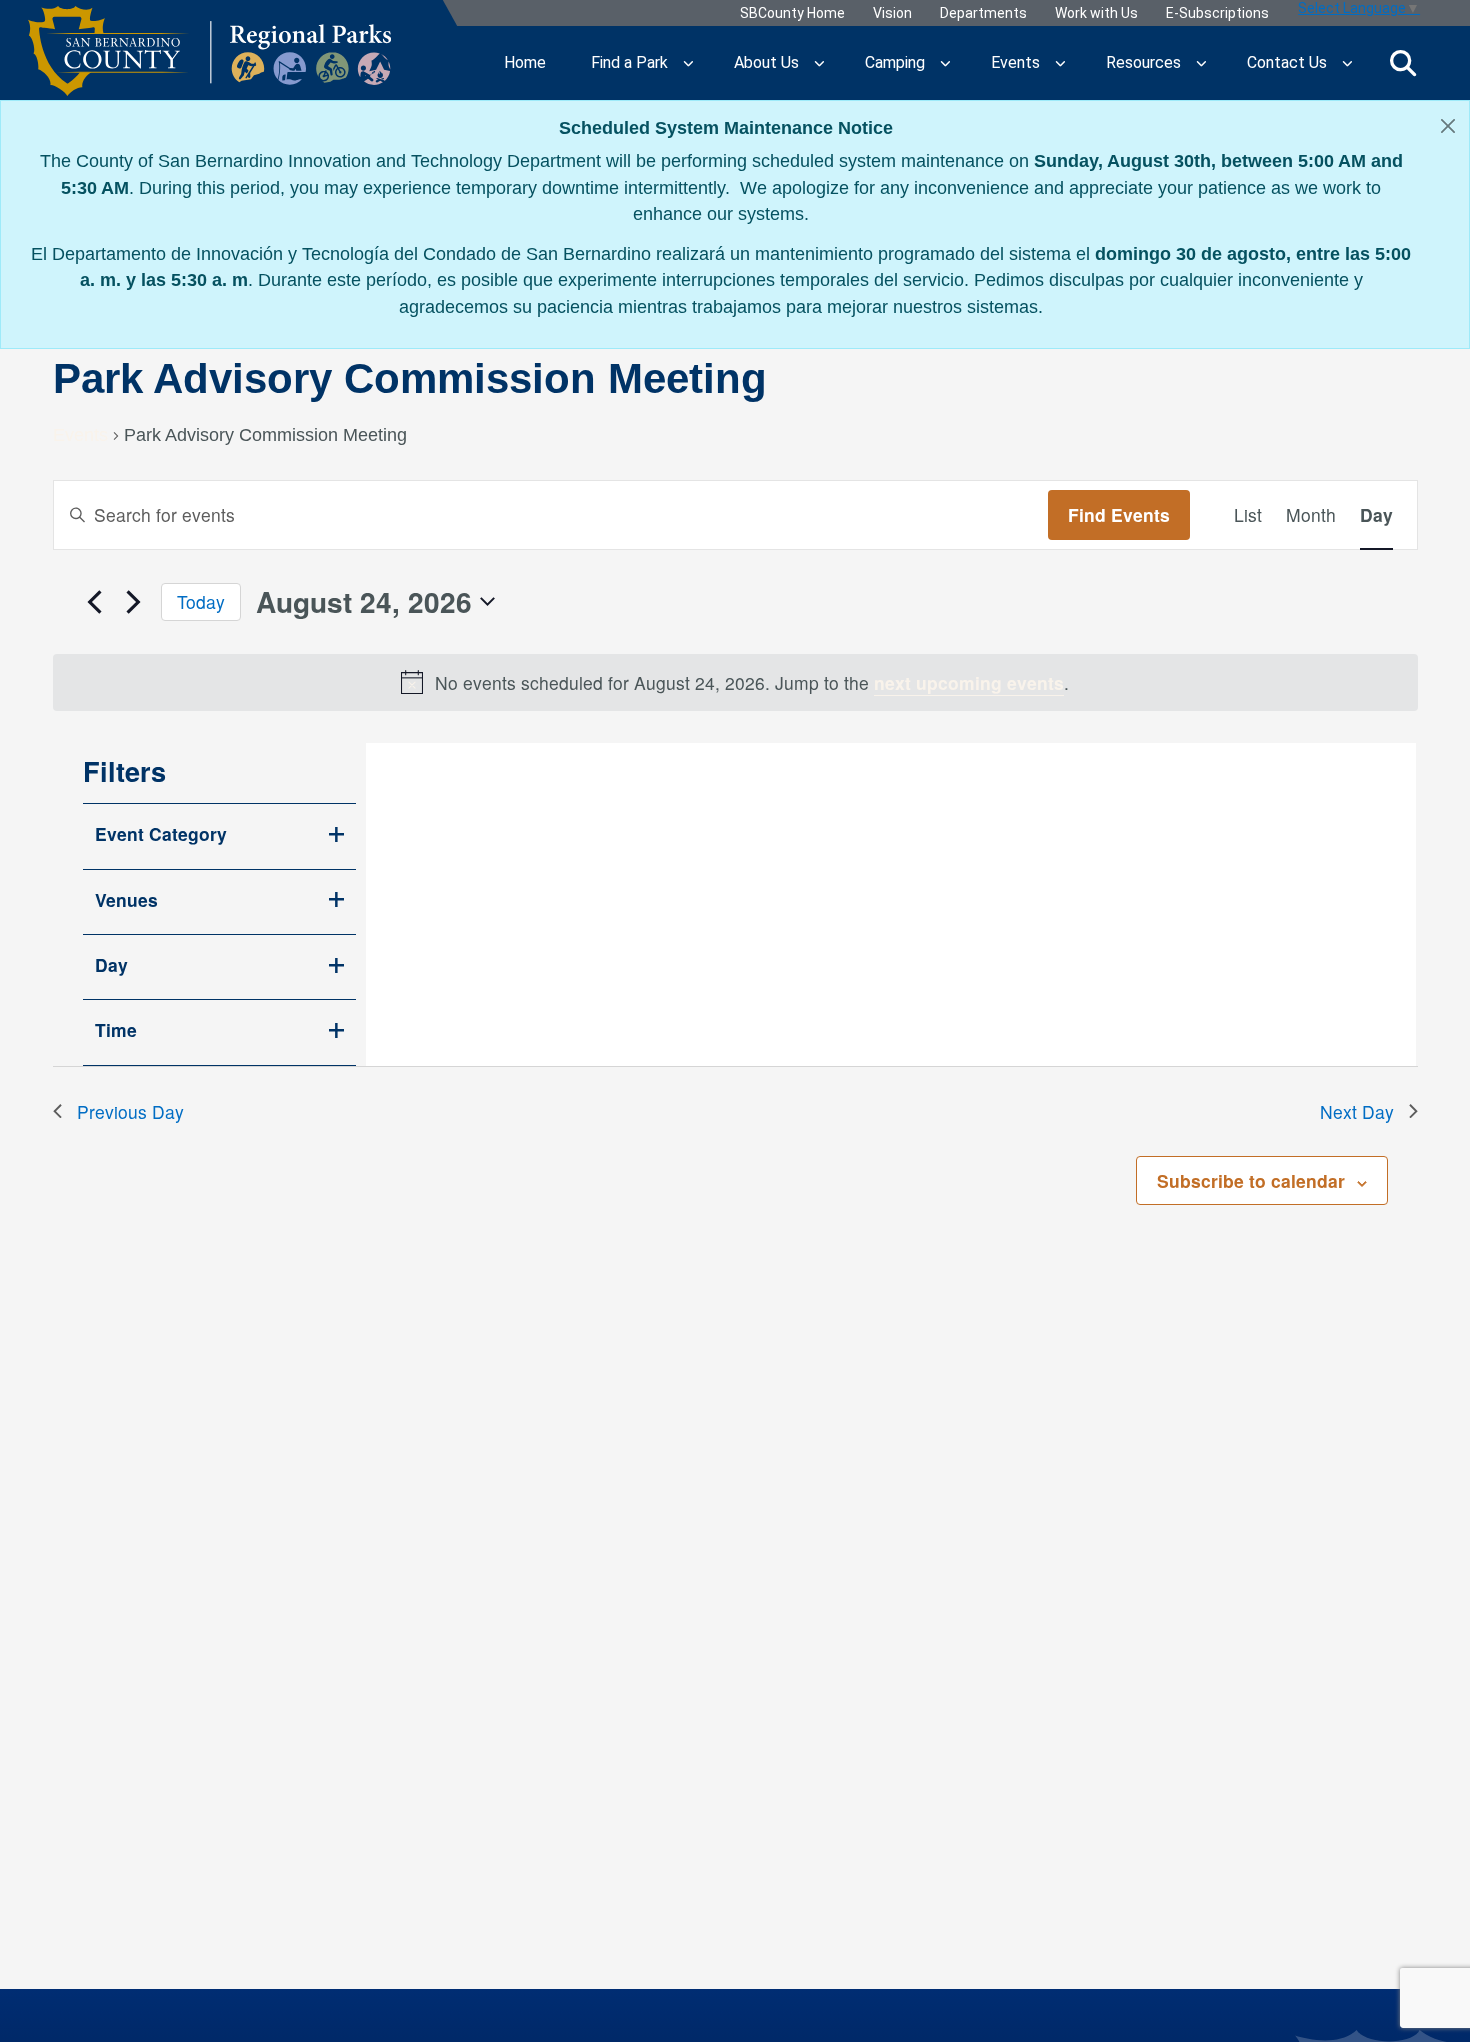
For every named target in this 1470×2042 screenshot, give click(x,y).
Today (201, 601)
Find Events (1119, 514)
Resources (1143, 62)
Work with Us (1096, 13)
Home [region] (525, 62)
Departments (983, 13)
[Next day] (134, 602)
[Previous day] (95, 602)
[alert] (735, 682)
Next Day (1357, 1111)
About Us (766, 62)
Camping (895, 62)
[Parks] (209, 63)
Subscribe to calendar (1251, 1180)
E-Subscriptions (1217, 13)
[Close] (1448, 125)
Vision (892, 13)
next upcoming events (969, 682)
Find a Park (629, 62)
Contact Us (1287, 62)
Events (1015, 62)
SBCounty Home (792, 13)
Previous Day (130, 1111)
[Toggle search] (1403, 63)
